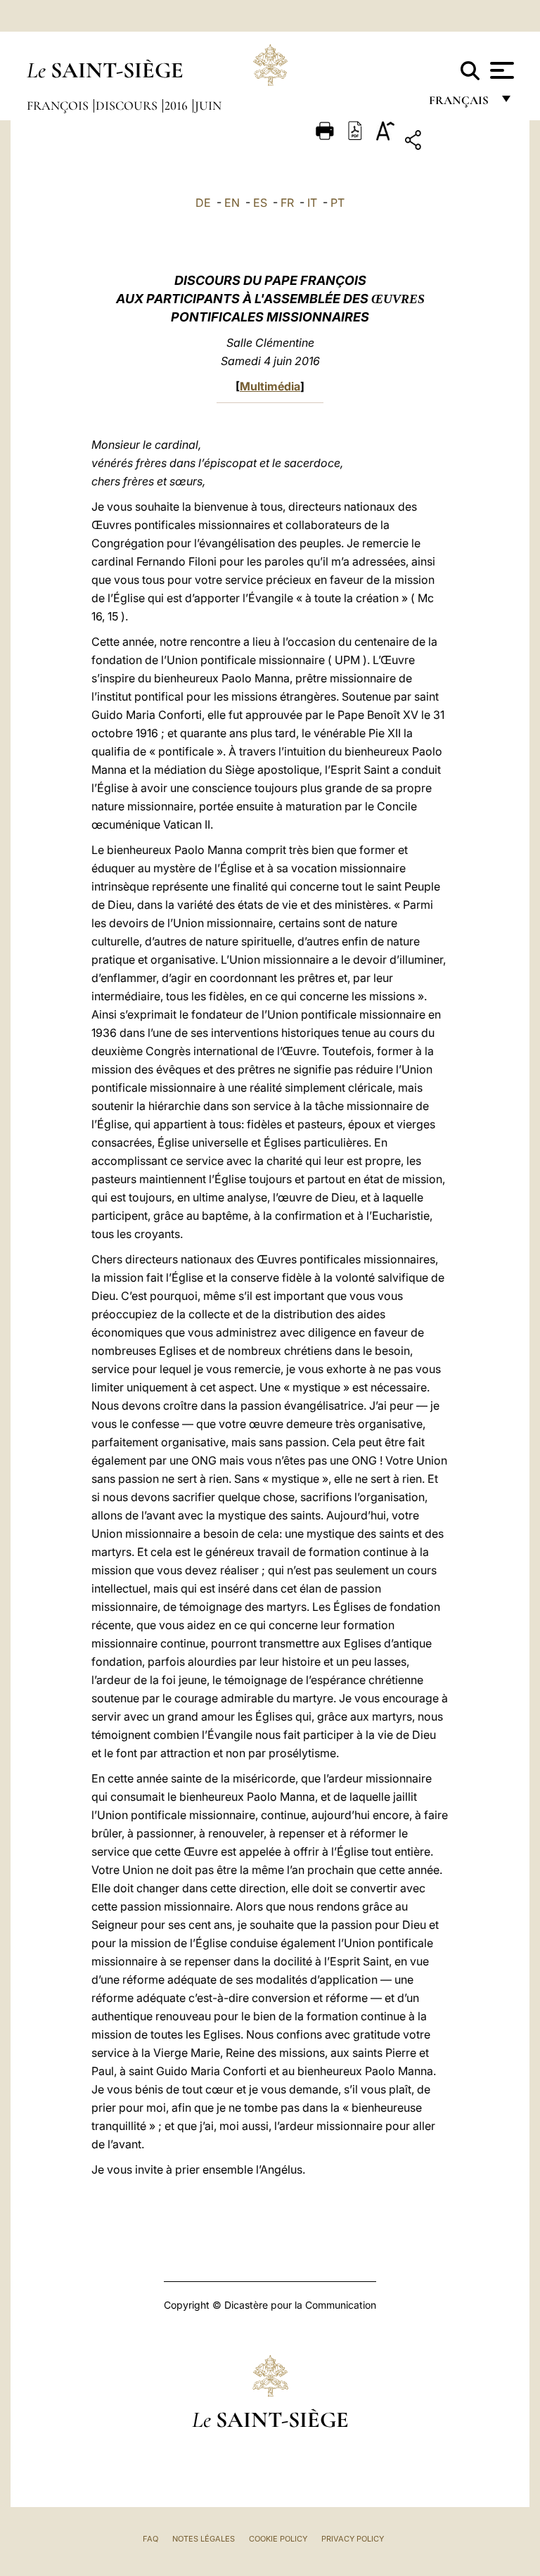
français (460, 104)
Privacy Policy (353, 2539)
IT (312, 203)
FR (287, 203)
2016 (178, 106)
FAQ (150, 2539)
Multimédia (270, 386)
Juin (208, 106)
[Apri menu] (500, 70)
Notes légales (204, 2539)
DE (203, 203)
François (59, 106)
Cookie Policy (278, 2539)
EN (232, 203)
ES (260, 203)
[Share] (457, 142)
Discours (128, 106)
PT (337, 203)
